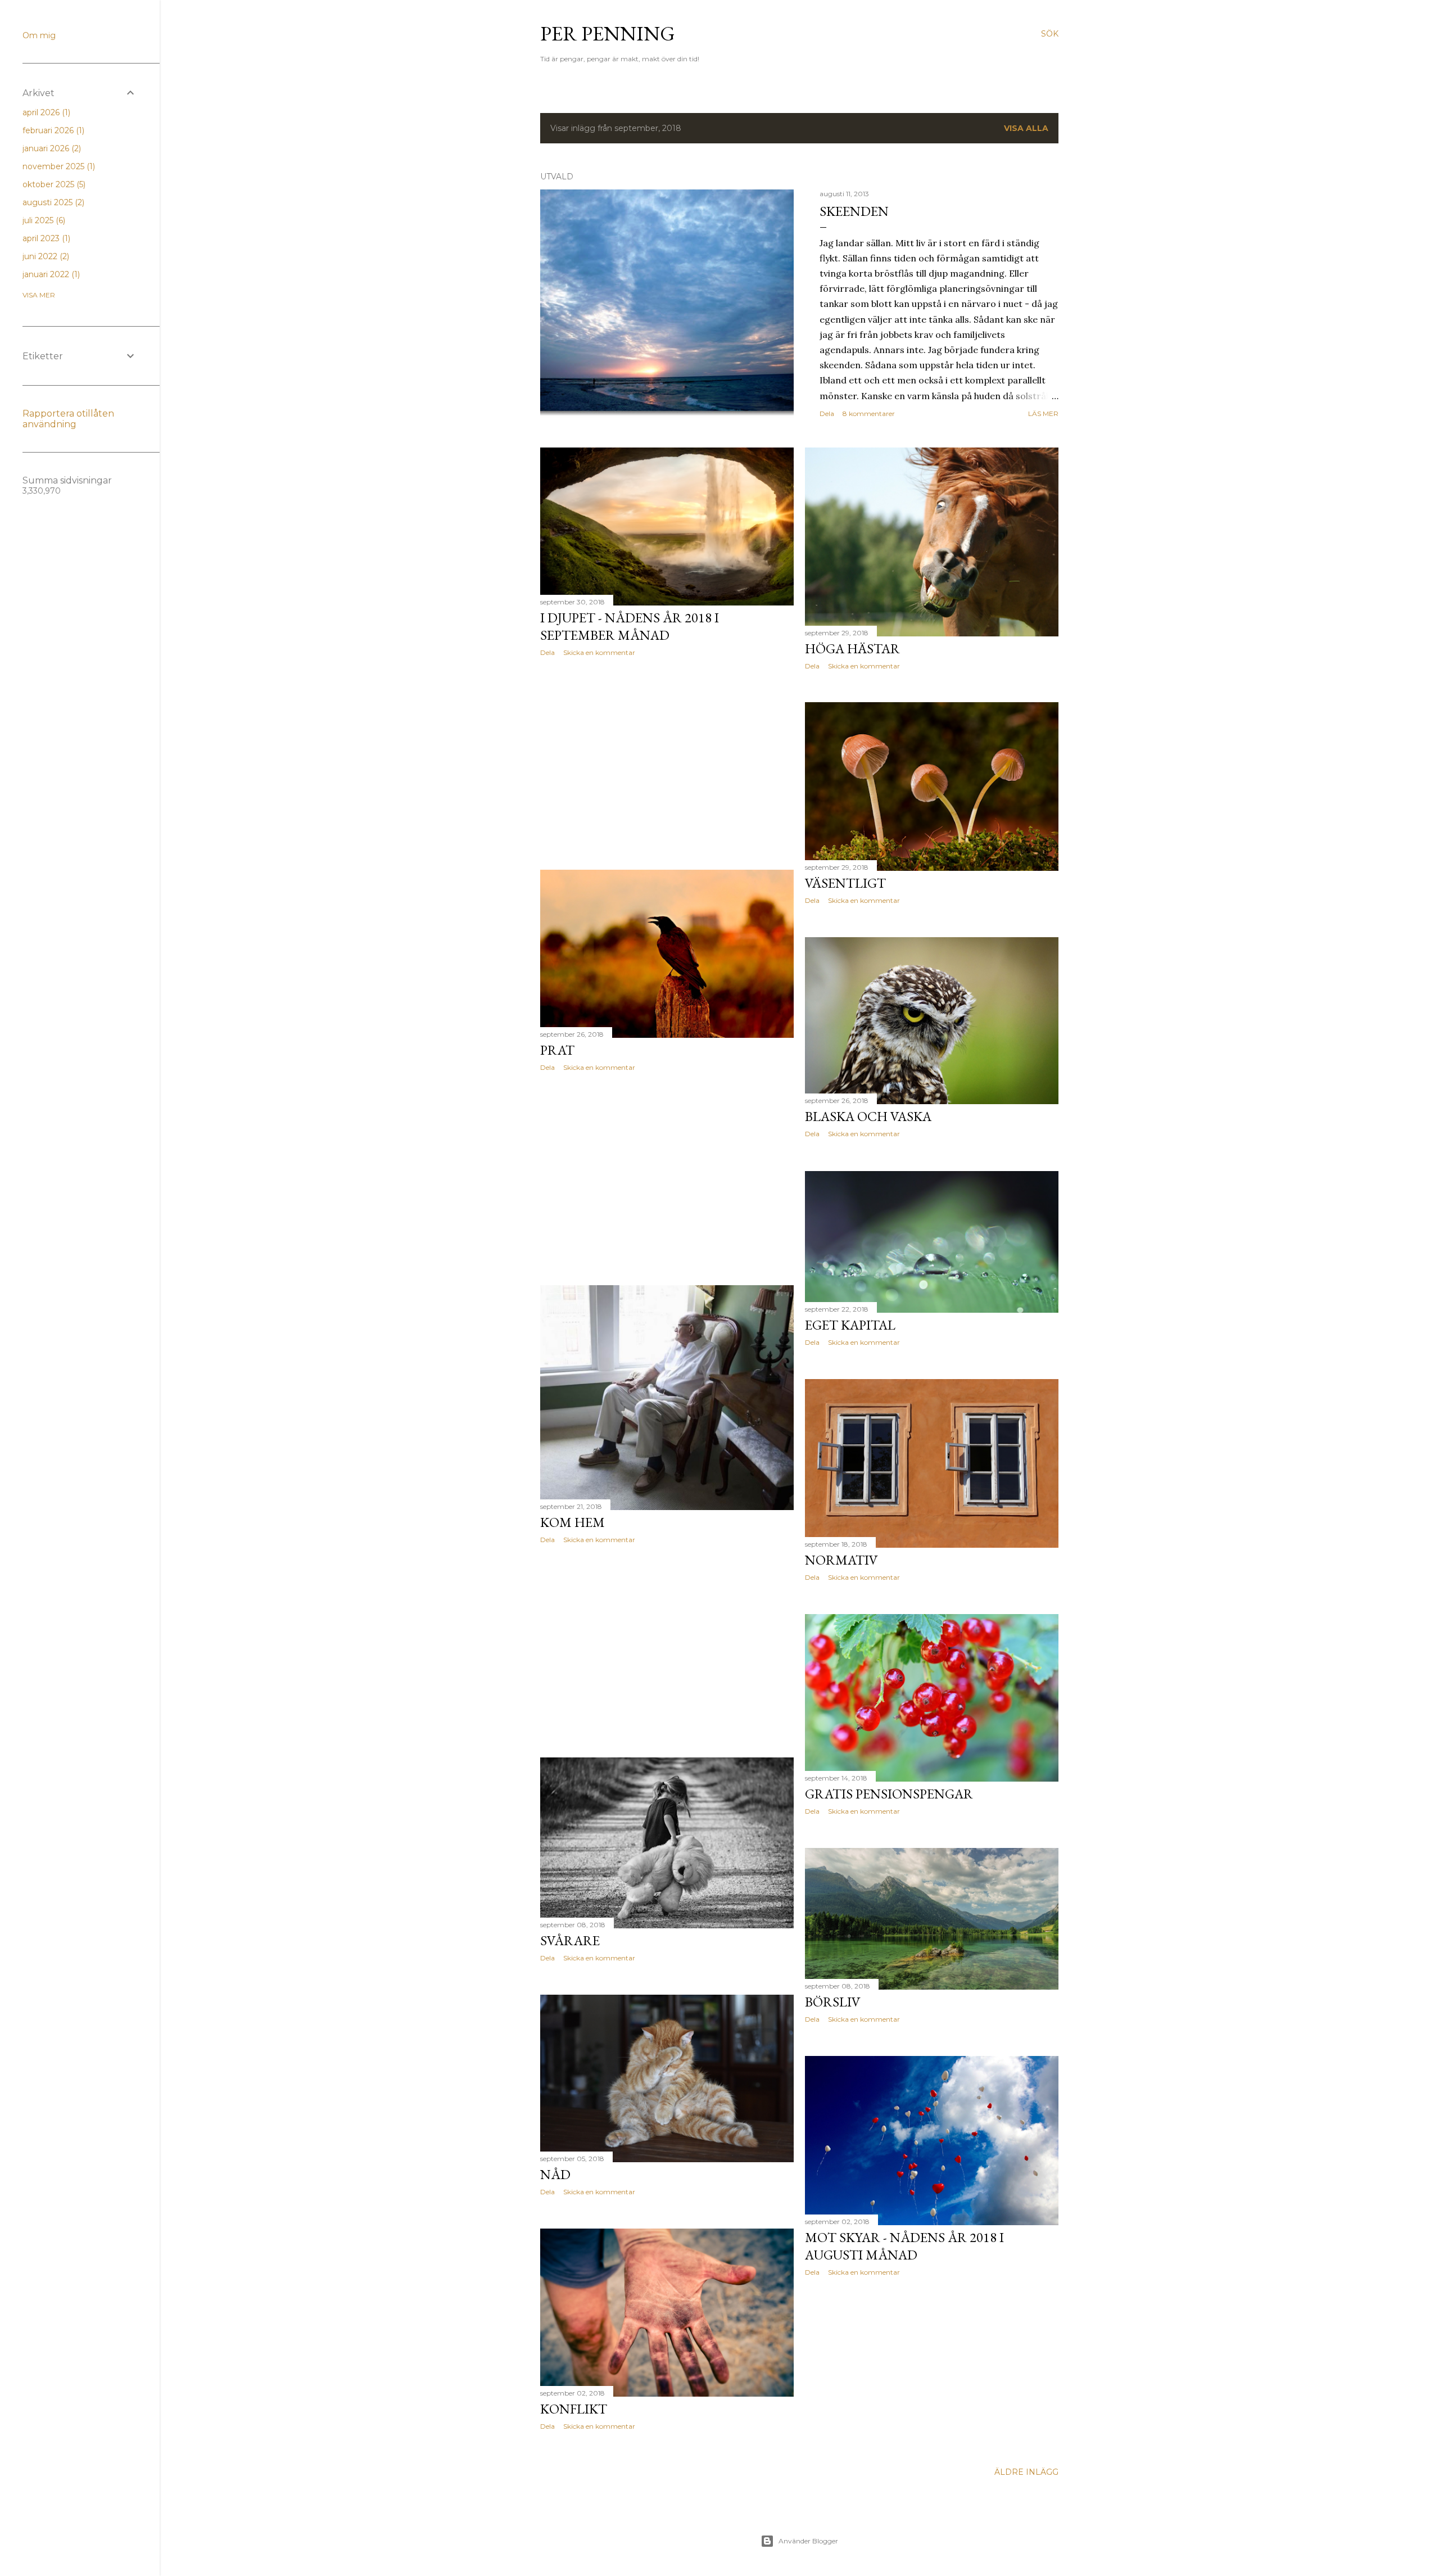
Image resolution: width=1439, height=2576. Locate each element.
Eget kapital (850, 1325)
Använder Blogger (808, 2541)
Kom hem (573, 1522)
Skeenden (854, 211)
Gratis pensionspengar (889, 1794)
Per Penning (608, 33)
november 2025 (58, 166)
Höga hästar (852, 648)
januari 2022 (50, 274)
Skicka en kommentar (599, 652)
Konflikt (574, 2409)
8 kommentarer (869, 413)
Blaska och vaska (868, 1116)
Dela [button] (827, 413)
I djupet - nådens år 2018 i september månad (630, 626)
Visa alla (1026, 128)
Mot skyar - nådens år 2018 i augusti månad (904, 2246)
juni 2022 (45, 256)
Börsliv (833, 2002)
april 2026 (45, 112)
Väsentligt (845, 883)
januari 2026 (51, 148)
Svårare (570, 1940)
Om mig (39, 35)
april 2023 (45, 238)
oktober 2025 (53, 184)
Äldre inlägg (1026, 2472)
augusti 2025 (52, 202)
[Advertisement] (667, 763)
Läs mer (1043, 413)
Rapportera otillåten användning (68, 419)
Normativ (841, 1560)
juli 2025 (43, 220)
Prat (557, 1050)
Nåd (555, 2174)
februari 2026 (52, 130)
